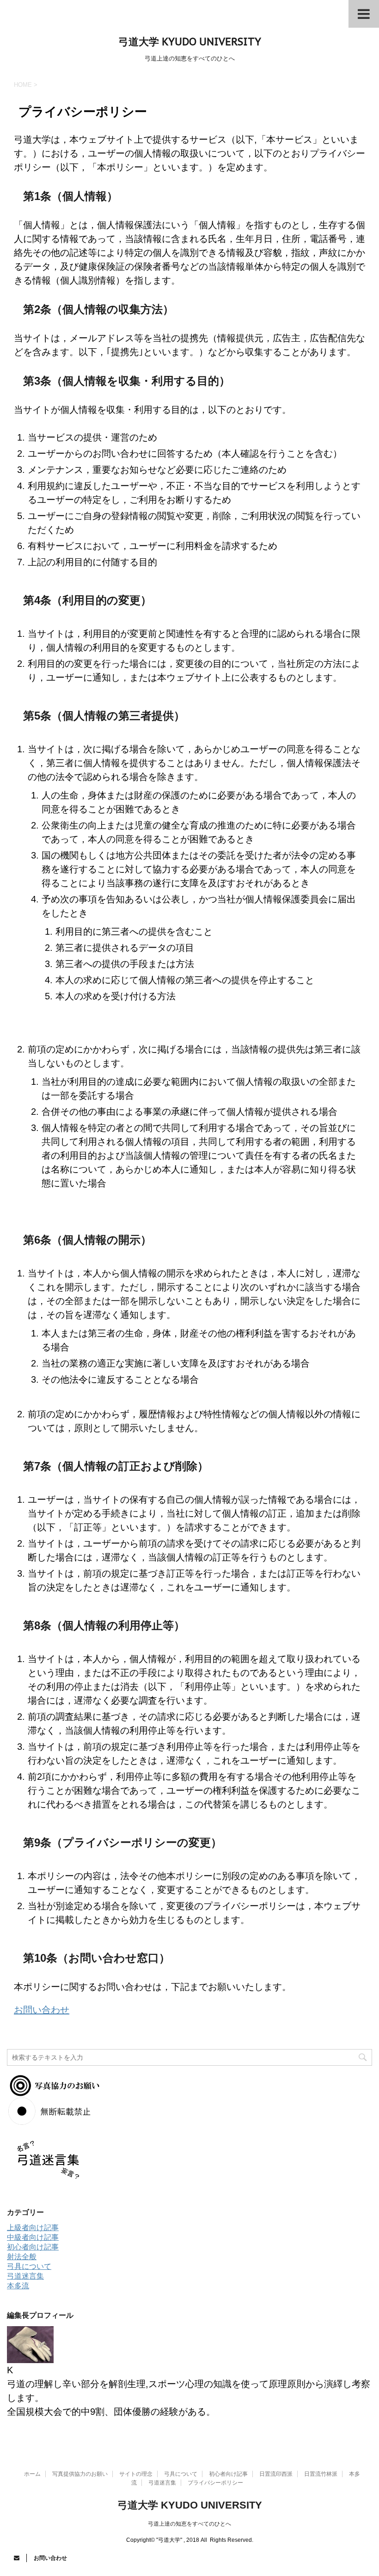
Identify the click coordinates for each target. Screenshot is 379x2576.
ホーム (32, 2474)
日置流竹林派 (321, 2474)
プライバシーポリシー (215, 2483)
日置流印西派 (276, 2474)
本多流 (18, 2286)
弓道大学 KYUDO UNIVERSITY (190, 42)
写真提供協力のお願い (80, 2474)
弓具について (29, 2266)
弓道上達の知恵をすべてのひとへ (189, 2524)
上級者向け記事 (33, 2228)
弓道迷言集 (25, 2276)
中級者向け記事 (33, 2237)
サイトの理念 (136, 2474)
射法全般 (22, 2257)
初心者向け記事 (33, 2247)
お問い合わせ (42, 2010)
